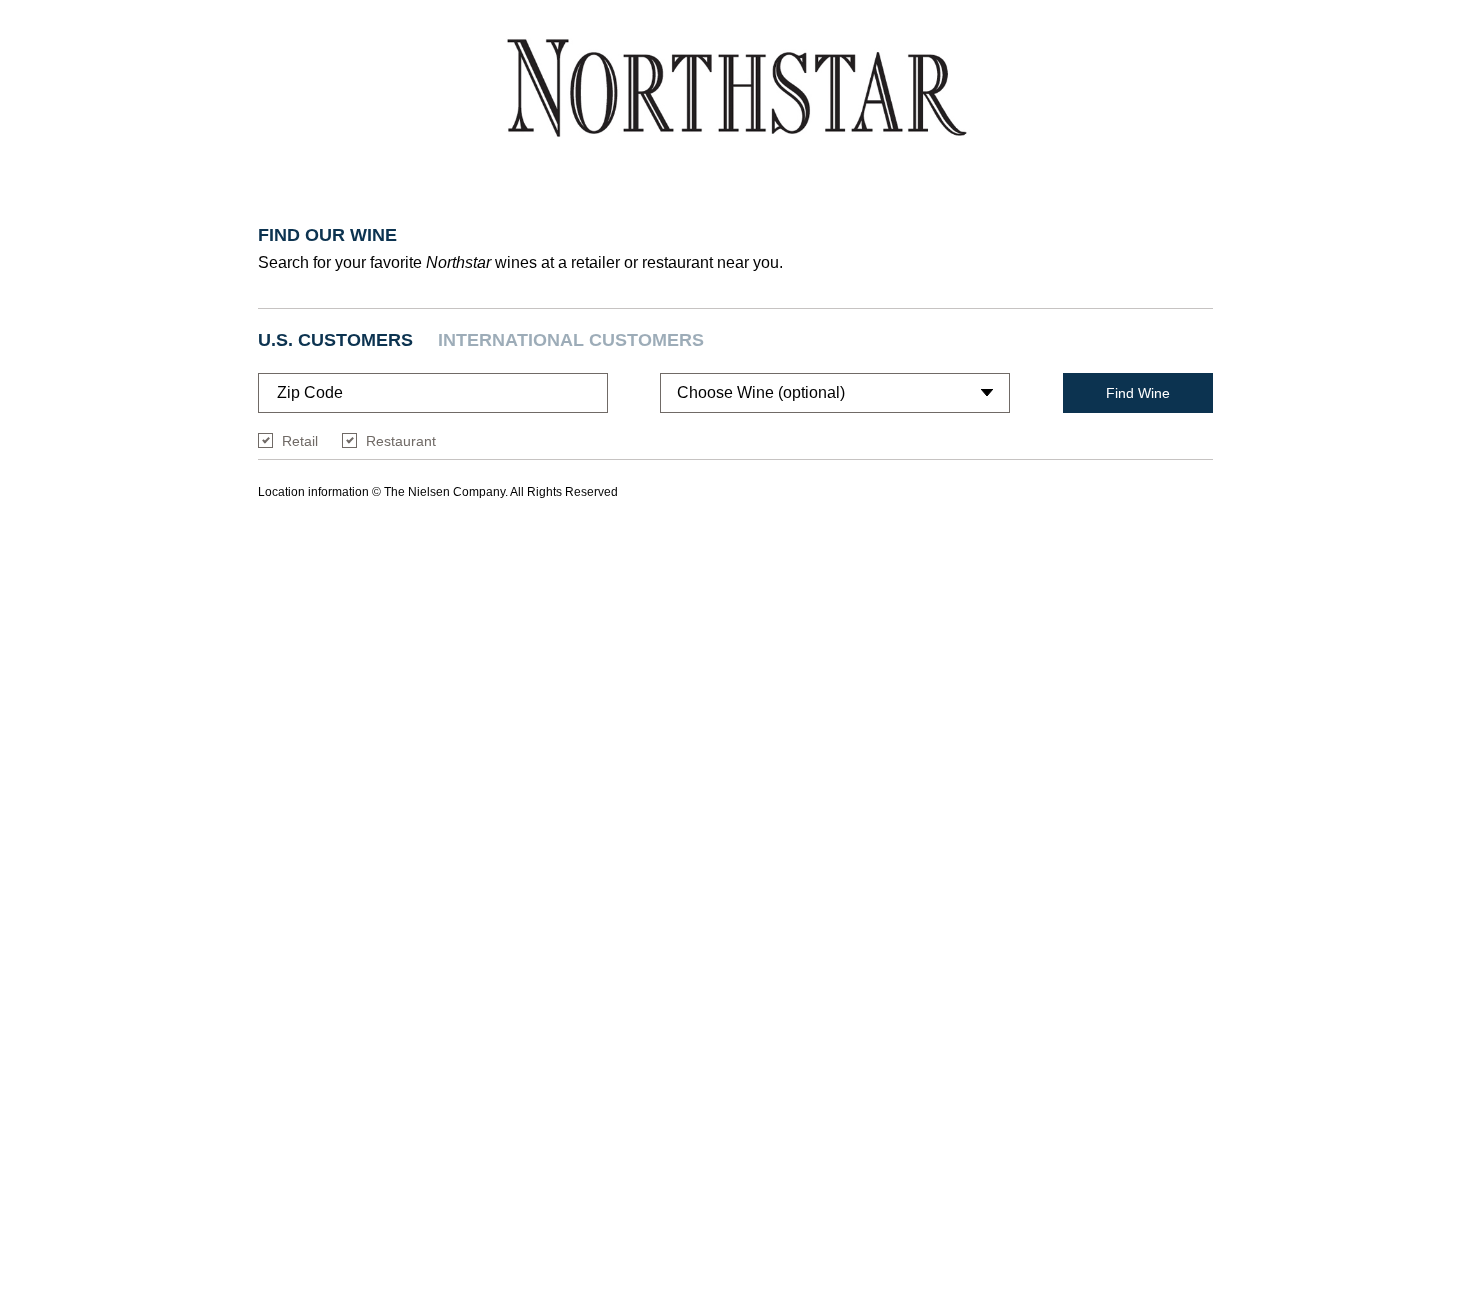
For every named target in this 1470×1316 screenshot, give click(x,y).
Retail (300, 441)
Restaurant (401, 441)
